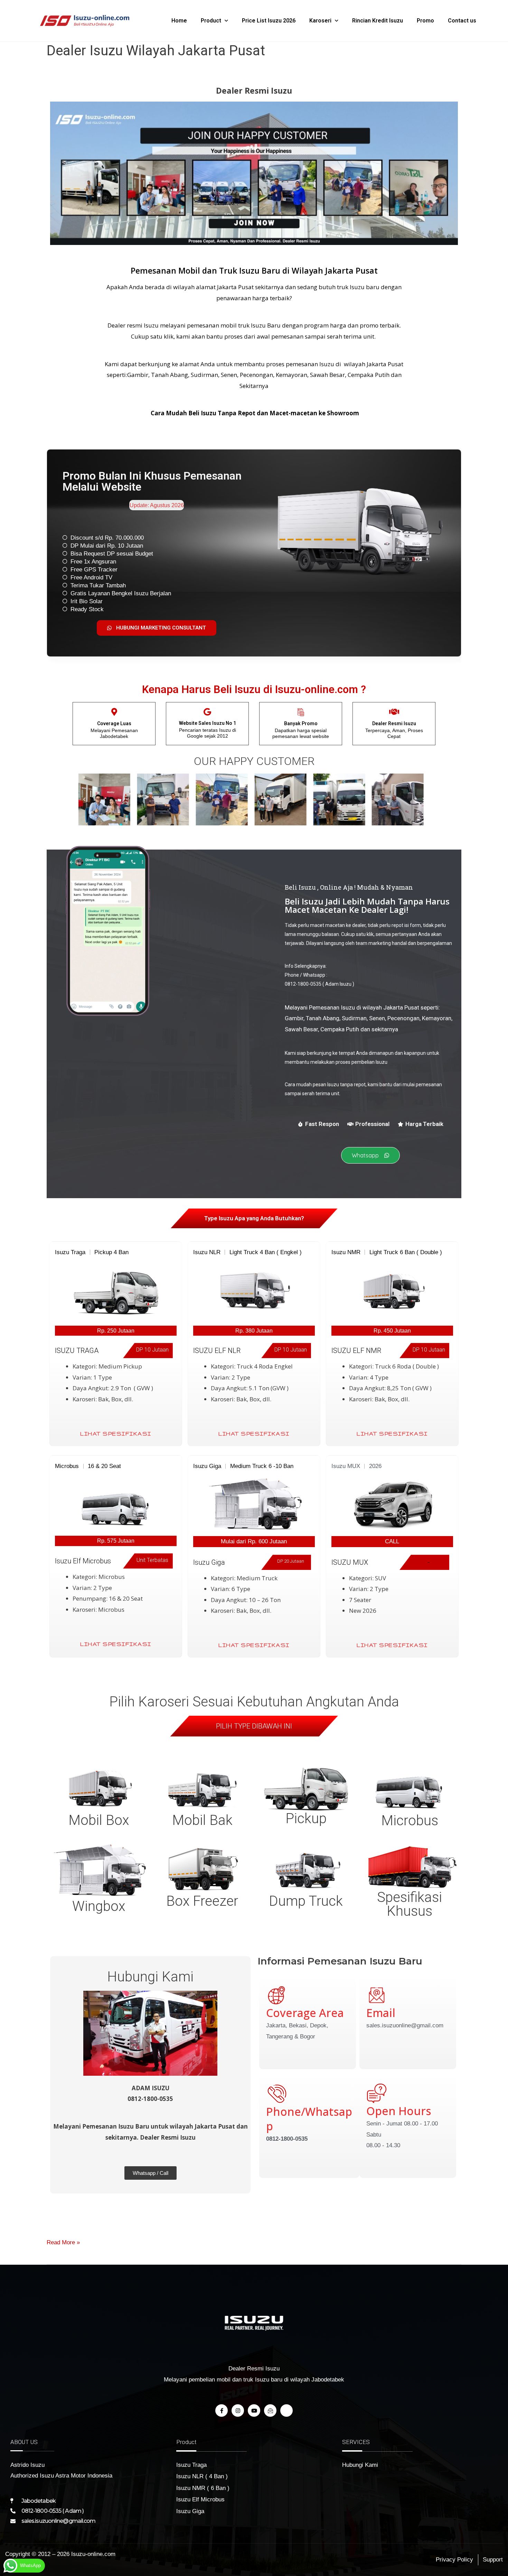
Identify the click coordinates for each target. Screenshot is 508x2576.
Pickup (306, 1819)
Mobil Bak (202, 1820)
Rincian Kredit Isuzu (378, 21)
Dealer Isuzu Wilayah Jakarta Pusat (156, 51)
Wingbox (99, 1906)
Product (211, 21)
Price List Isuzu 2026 (269, 21)
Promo (425, 21)
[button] (84, 799)
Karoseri (320, 21)
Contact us (462, 21)
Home (179, 21)
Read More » (63, 2241)
